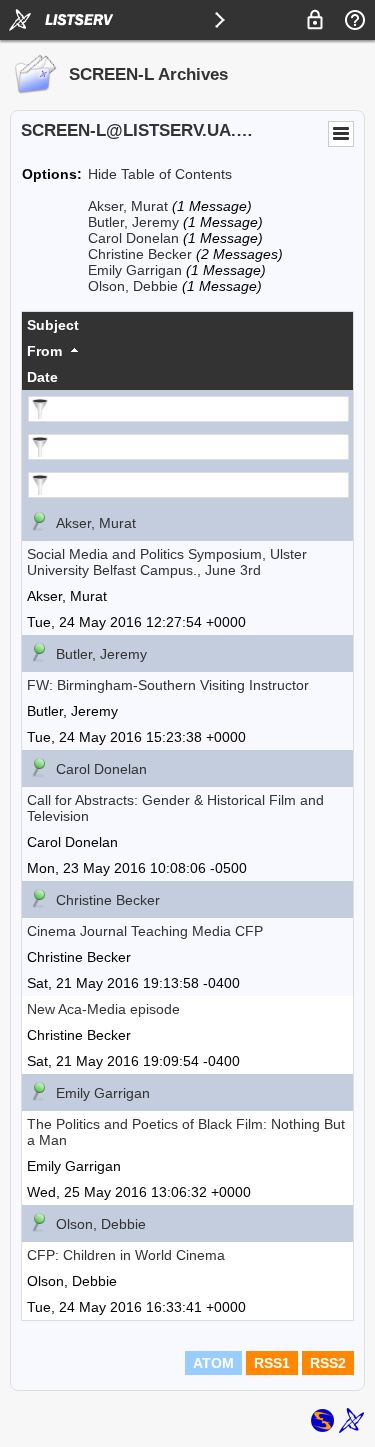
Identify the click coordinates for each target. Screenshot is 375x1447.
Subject (53, 325)
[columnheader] (187, 325)
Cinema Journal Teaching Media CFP (145, 931)
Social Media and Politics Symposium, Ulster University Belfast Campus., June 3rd (167, 562)
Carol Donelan (133, 238)
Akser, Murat (128, 206)
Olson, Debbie (133, 286)
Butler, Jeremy (133, 222)
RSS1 (272, 1363)
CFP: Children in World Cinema (126, 1255)
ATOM (213, 1363)
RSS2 (328, 1363)
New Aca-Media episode (103, 1009)
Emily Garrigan (135, 270)
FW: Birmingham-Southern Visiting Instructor (168, 685)
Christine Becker (140, 254)
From (44, 351)
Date (42, 377)
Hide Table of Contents (160, 174)
